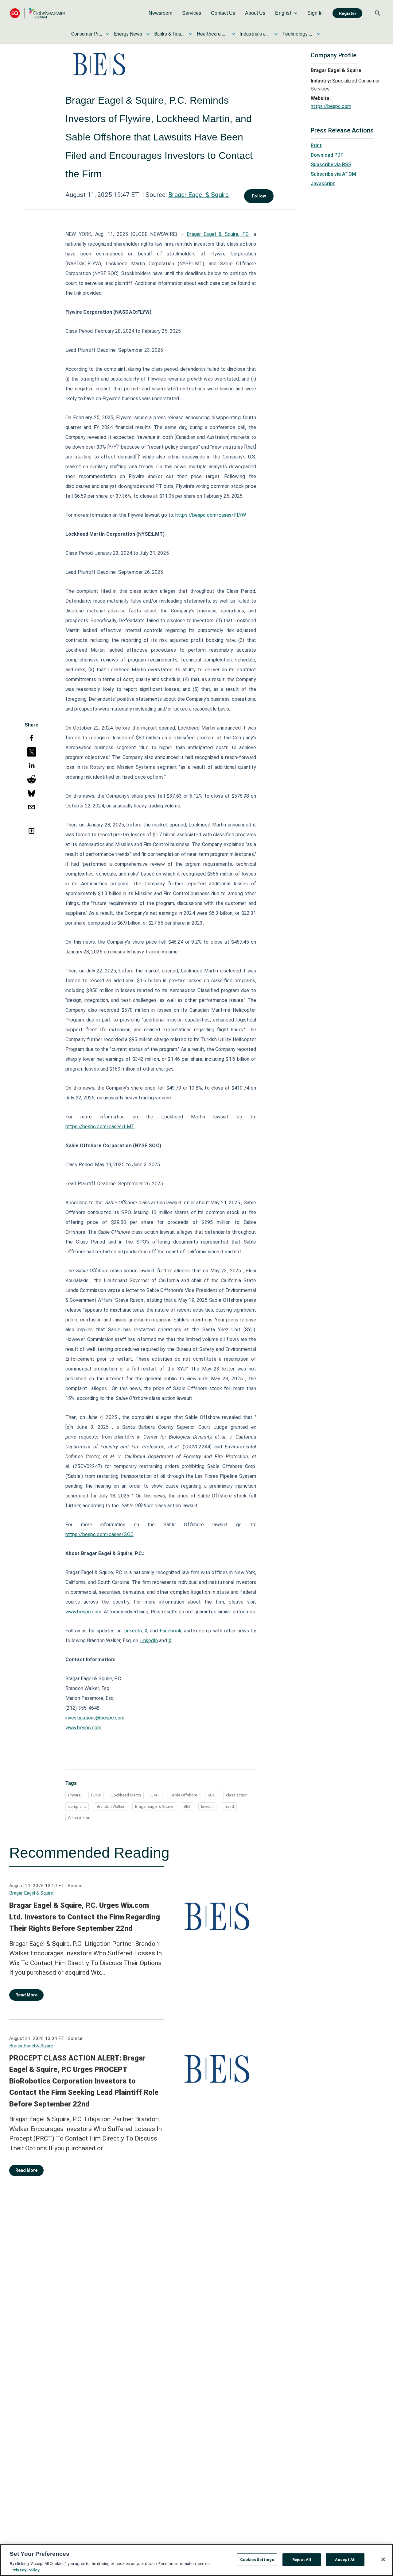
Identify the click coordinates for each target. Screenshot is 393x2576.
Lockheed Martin (126, 1795)
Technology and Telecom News (298, 34)
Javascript (323, 184)
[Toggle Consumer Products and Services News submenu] (108, 34)
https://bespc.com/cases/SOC (99, 1534)
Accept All (345, 2560)
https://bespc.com (331, 106)
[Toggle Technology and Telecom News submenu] (319, 34)
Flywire (74, 1795)
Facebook (171, 1631)
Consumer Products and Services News (87, 34)
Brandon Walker (111, 1806)
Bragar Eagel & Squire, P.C (218, 234)
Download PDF (327, 155)
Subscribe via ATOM (333, 174)
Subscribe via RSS (331, 165)
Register (347, 13)
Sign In (315, 13)
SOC (212, 1795)
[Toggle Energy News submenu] (148, 34)
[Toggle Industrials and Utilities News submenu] (276, 34)
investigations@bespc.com (95, 1718)
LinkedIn (133, 1631)
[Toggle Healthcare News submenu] (233, 34)
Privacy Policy (25, 2570)
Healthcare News (212, 34)
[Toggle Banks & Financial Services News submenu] (191, 34)
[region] (196, 2560)
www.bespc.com (83, 1728)
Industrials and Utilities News (255, 34)
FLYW (96, 1795)
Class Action (79, 1818)
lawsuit (207, 1806)
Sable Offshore (184, 1795)
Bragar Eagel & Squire (198, 195)
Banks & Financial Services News (169, 34)
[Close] (383, 2559)
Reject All (302, 2560)
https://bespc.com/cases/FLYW (211, 515)
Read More (26, 1995)
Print (316, 146)
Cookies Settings (257, 2560)
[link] (160, 13)
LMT (156, 1795)
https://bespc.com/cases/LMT (100, 1127)
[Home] (37, 13)
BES (187, 1806)
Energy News (128, 34)
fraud (229, 1806)
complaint (77, 1806)
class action (237, 1795)
